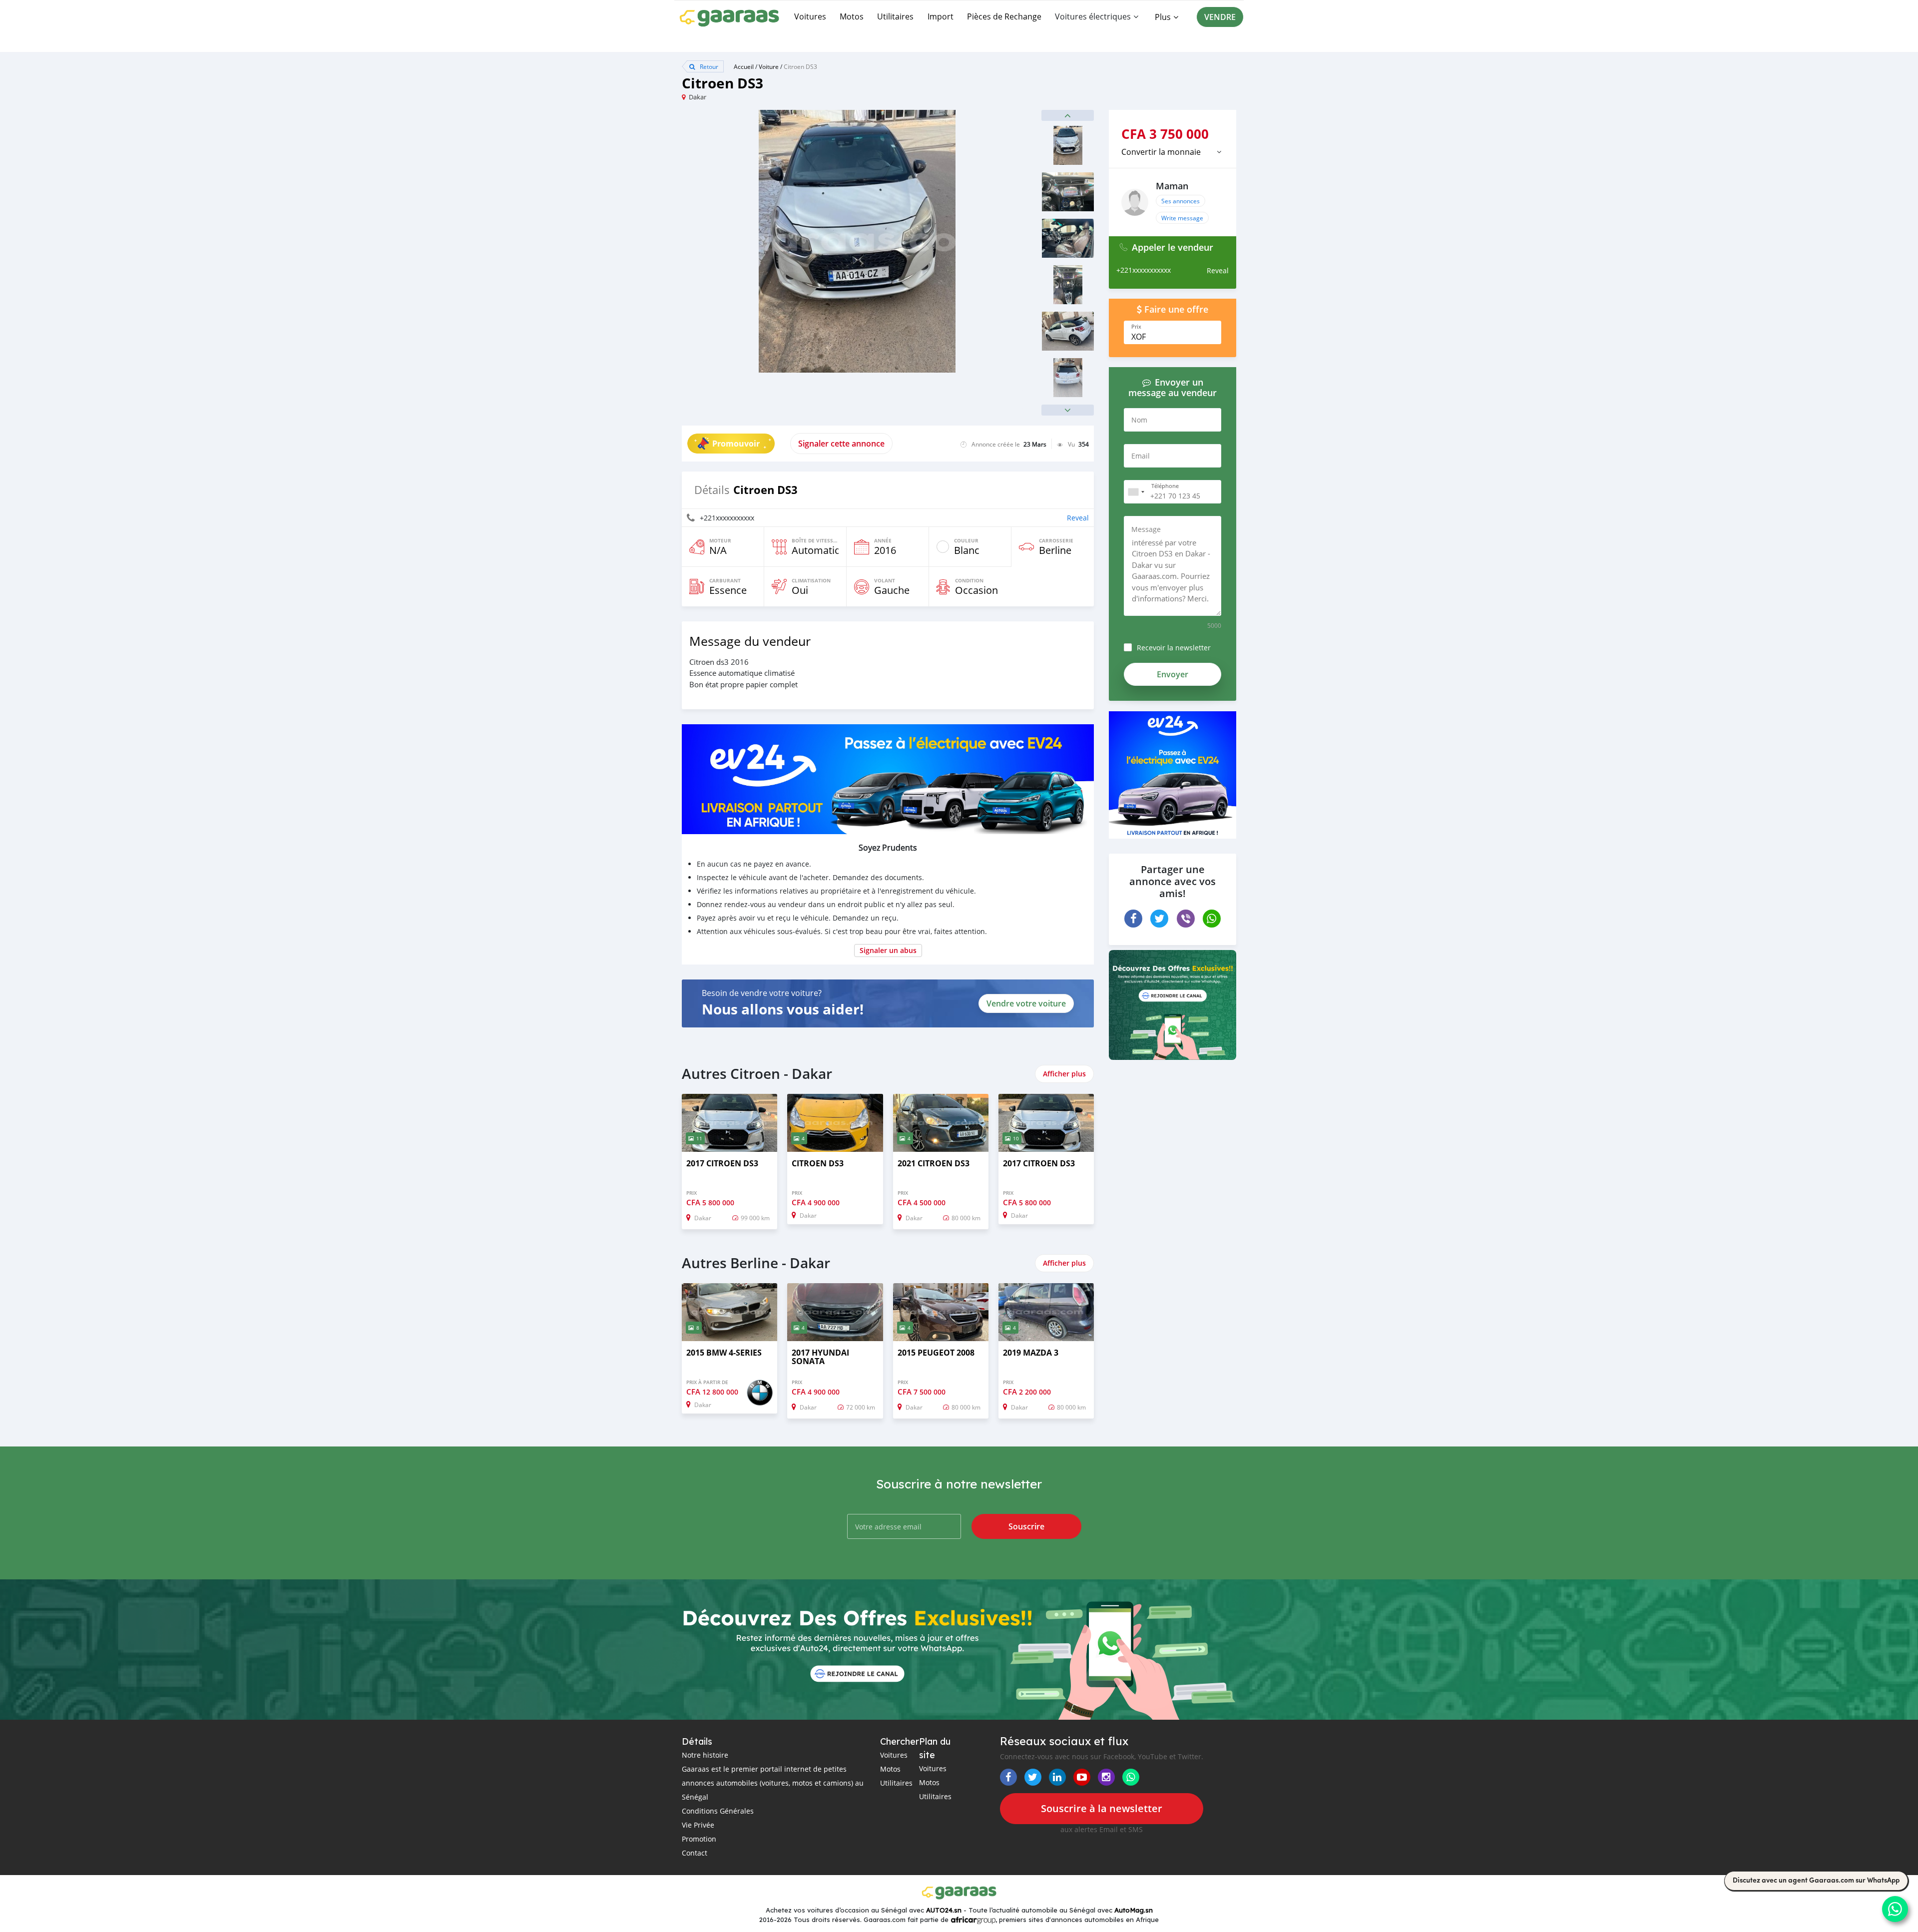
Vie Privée (698, 1825)
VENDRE (1220, 17)
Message (1146, 529)
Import (941, 16)
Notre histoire (705, 1755)
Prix (1136, 327)
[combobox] (1136, 492)
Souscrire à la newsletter (1102, 1808)
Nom (1139, 420)
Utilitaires (895, 16)
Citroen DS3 (800, 66)
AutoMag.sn (1134, 1910)
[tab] (1173, 152)
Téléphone (1165, 486)
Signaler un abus (888, 950)
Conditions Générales (718, 1811)
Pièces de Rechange (1004, 16)
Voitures (810, 16)
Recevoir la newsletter (1174, 648)
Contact (695, 1853)
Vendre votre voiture (1026, 1003)
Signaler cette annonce (841, 444)
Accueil (744, 66)
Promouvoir (736, 444)
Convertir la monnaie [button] (1161, 152)
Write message (1182, 218)
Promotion (699, 1839)
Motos (852, 16)
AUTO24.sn (944, 1910)
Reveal (1078, 518)
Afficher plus (1064, 1074)
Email (1141, 456)
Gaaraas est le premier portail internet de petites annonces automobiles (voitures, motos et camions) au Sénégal (773, 1783)
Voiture (769, 66)
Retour (708, 66)
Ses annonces (1181, 201)
